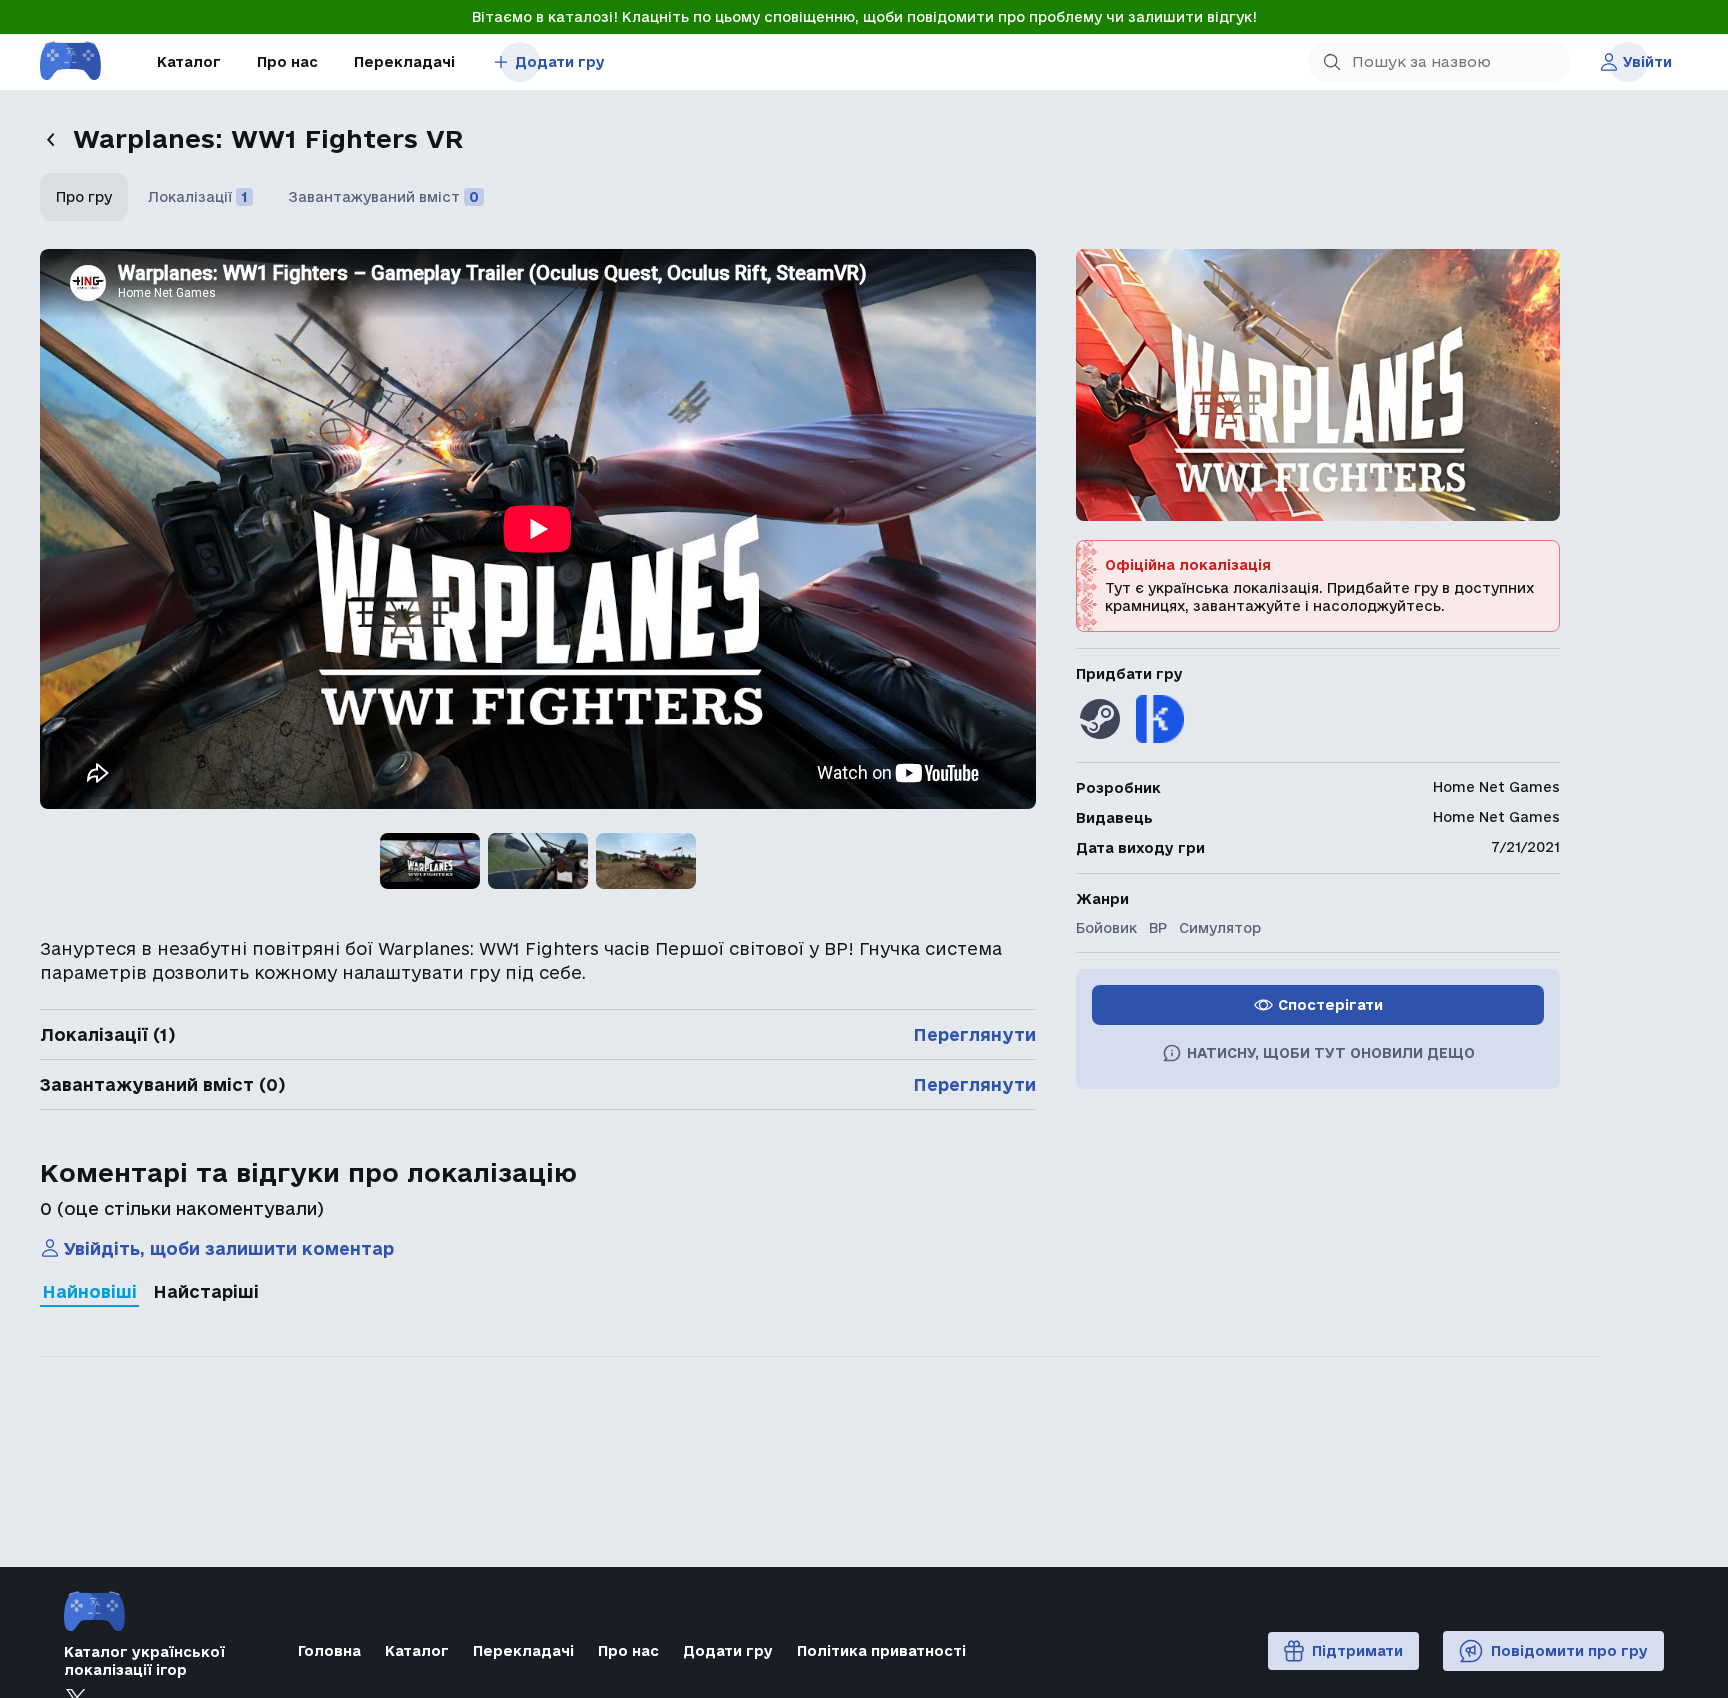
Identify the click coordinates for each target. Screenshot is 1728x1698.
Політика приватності (881, 1651)
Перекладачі (404, 62)
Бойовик (1106, 928)
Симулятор (1220, 928)
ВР (1158, 928)
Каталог (189, 62)
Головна (329, 1651)
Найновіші (89, 1291)
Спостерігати (1330, 1005)
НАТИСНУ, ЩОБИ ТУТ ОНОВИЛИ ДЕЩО (1331, 1053)
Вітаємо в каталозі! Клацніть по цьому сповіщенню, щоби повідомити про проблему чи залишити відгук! (864, 17)
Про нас (287, 62)
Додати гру (560, 62)
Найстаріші (206, 1291)
